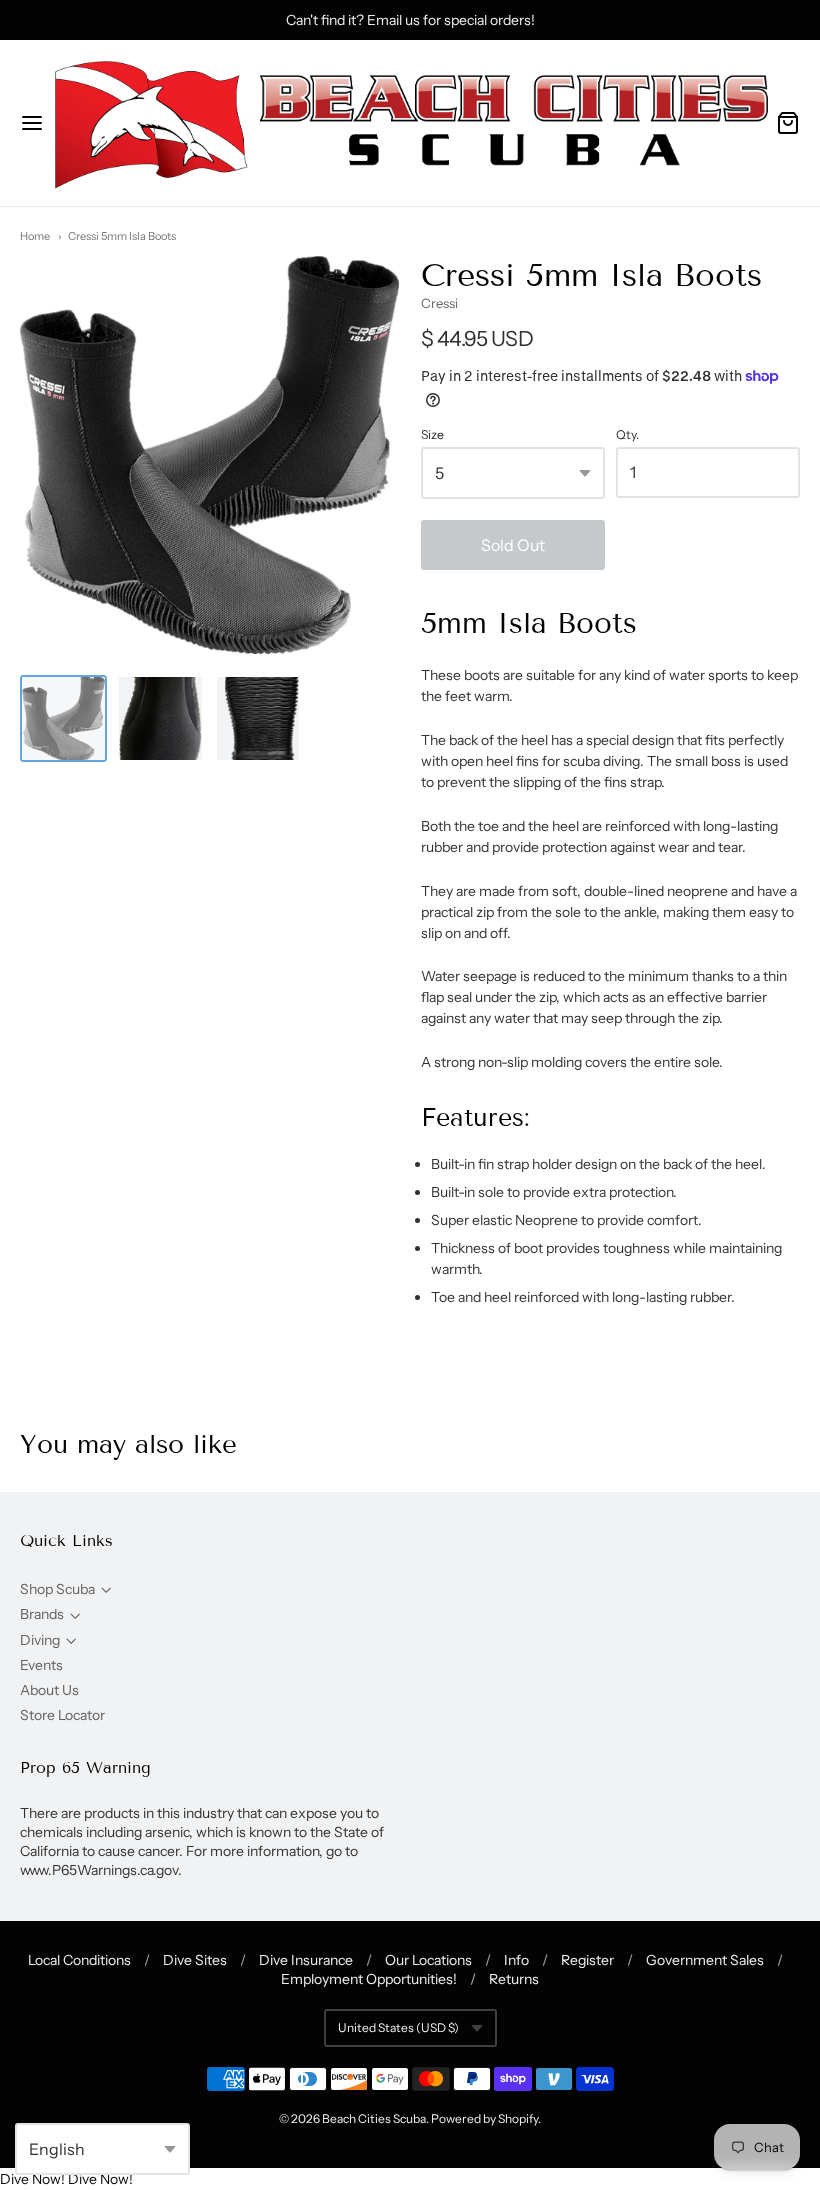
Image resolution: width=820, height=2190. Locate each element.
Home (35, 236)
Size (432, 435)
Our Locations (428, 1960)
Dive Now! (32, 2179)
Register (587, 1960)
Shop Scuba (57, 1589)
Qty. (627, 435)
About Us (49, 1690)
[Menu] (32, 123)
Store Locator (62, 1715)
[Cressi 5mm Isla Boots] (63, 718)
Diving (40, 1640)
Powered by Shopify (484, 2118)
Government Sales (705, 1960)
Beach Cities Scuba (374, 2118)
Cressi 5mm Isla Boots (122, 236)
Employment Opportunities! (369, 1979)
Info (516, 1960)
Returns (514, 1979)
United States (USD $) (398, 2027)
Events (41, 1665)
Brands (42, 1614)
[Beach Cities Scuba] (410, 123)
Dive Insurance (306, 1960)
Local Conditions (79, 1960)
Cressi (439, 303)
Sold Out (513, 545)
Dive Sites (195, 1960)
